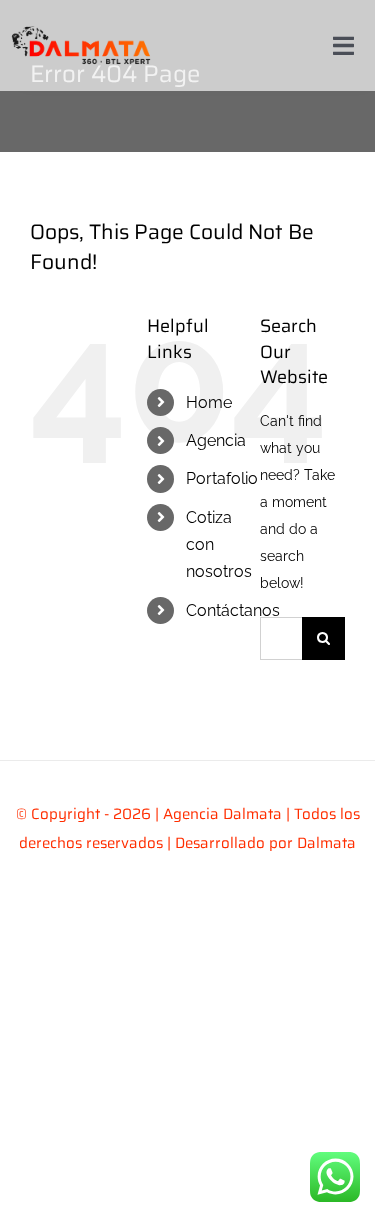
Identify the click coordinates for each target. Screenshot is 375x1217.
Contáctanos (233, 610)
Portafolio (222, 478)
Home (209, 402)
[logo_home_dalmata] (81, 22)
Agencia (216, 440)
